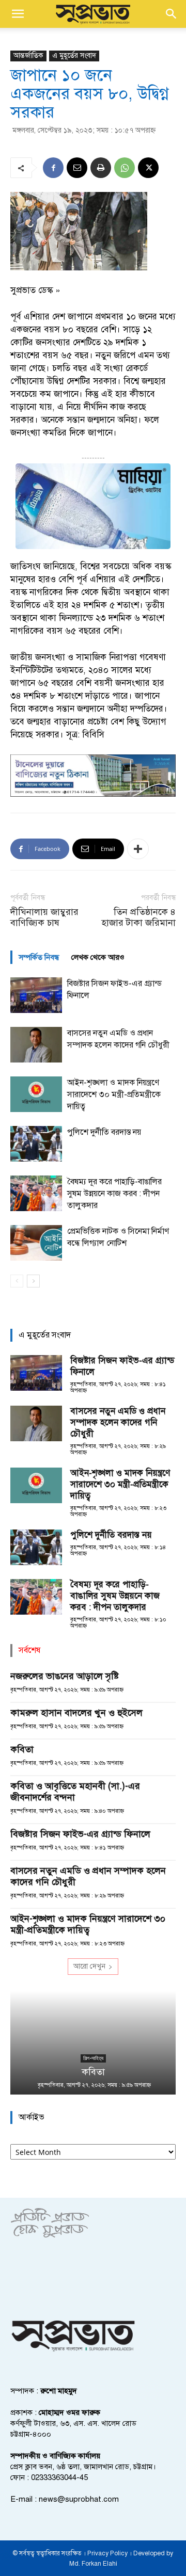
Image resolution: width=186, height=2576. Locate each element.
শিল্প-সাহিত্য (93, 2058)
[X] (148, 168)
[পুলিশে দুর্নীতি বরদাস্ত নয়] (36, 1144)
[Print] (101, 168)
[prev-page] (17, 1281)
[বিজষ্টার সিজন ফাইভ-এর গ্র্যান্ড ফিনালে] (36, 995)
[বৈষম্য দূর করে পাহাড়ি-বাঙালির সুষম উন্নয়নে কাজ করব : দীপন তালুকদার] (36, 1193)
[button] (18, 14)
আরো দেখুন (89, 1966)
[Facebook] (53, 168)
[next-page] (33, 1281)
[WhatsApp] (125, 168)
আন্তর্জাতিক (28, 55)
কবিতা (22, 1749)
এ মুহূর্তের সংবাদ (74, 55)
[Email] (77, 168)
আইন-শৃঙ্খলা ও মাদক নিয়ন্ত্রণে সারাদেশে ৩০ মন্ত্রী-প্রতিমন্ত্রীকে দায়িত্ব (114, 1094)
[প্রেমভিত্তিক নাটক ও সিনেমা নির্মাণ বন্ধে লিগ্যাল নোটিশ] (36, 1243)
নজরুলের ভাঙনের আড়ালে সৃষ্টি (65, 1676)
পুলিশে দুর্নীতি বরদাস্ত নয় (104, 1132)
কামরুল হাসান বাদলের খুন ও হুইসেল (76, 1713)
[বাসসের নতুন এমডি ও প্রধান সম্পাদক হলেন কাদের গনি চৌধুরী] (36, 1045)
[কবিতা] (93, 2043)
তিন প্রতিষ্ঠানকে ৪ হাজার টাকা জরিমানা (138, 917)
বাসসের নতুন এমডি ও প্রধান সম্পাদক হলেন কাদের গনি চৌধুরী (118, 1422)
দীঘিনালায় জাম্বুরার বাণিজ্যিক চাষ (44, 917)
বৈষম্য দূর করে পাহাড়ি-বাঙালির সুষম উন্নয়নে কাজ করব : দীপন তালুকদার (114, 1194)
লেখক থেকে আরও (98, 957)
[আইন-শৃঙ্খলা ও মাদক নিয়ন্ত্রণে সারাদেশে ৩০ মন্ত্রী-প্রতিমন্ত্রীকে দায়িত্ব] (36, 1094)
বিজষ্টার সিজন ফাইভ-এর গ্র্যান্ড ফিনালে (80, 1834)
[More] (138, 849)
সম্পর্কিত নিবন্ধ (39, 957)
